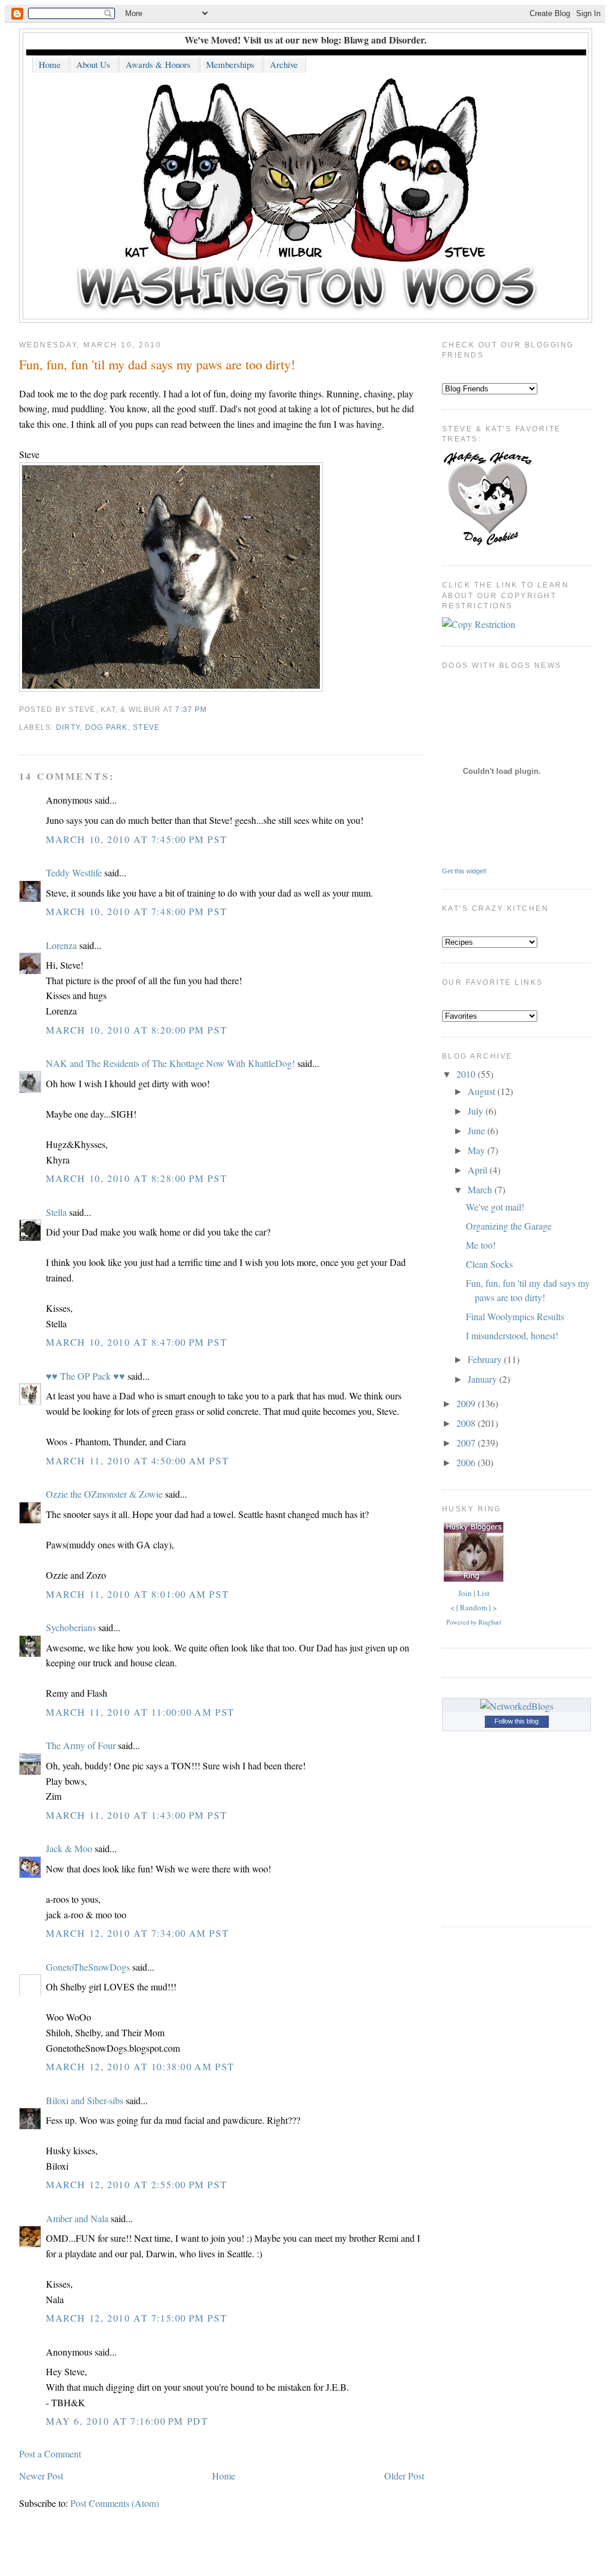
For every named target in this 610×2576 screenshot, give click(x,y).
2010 (467, 1074)
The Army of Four (81, 1745)
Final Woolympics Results (515, 1316)
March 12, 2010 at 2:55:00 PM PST (136, 2184)
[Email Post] (210, 710)
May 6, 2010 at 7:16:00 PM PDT (127, 2421)
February (486, 1359)
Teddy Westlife (74, 872)
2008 (467, 1423)
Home (224, 2476)
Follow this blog (516, 1721)
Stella (56, 1212)
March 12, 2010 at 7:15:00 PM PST (136, 2318)
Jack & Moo (69, 1848)
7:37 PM (191, 710)
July (477, 1111)
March (481, 1189)
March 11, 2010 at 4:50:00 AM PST (137, 1460)
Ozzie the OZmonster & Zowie (104, 1494)
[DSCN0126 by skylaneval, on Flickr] (171, 688)
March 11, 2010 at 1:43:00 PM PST (136, 1815)
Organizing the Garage (509, 1226)
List (483, 1593)
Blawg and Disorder (384, 40)
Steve (146, 727)
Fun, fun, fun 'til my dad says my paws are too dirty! (157, 364)
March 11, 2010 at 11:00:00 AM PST (140, 1712)
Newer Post (41, 2476)
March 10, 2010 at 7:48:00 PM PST (136, 911)
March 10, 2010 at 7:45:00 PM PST (136, 839)
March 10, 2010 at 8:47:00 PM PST (136, 1342)
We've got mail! (495, 1207)
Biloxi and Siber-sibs (85, 2100)
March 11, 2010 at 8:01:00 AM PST (137, 1594)
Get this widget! (464, 871)
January (483, 1379)
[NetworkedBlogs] (517, 1706)
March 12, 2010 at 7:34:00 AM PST (137, 1933)
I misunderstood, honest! (512, 1335)
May (477, 1150)
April (479, 1170)
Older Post (404, 2476)
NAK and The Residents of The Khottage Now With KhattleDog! (170, 1063)
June (477, 1130)
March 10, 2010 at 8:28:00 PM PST (136, 1178)
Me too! (481, 1245)
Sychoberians (71, 1627)
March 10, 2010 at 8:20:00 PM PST (136, 1030)
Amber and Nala (77, 2218)
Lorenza (61, 945)
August (483, 1091)
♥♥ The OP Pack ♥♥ (85, 1376)
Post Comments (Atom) (115, 2503)
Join (465, 1593)
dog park (107, 727)
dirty (68, 727)
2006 (467, 1462)
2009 (467, 1403)
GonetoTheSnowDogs (88, 1967)
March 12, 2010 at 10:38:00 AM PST (140, 2066)
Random (474, 1607)
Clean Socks (489, 1264)
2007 (467, 1443)
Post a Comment (50, 2454)
